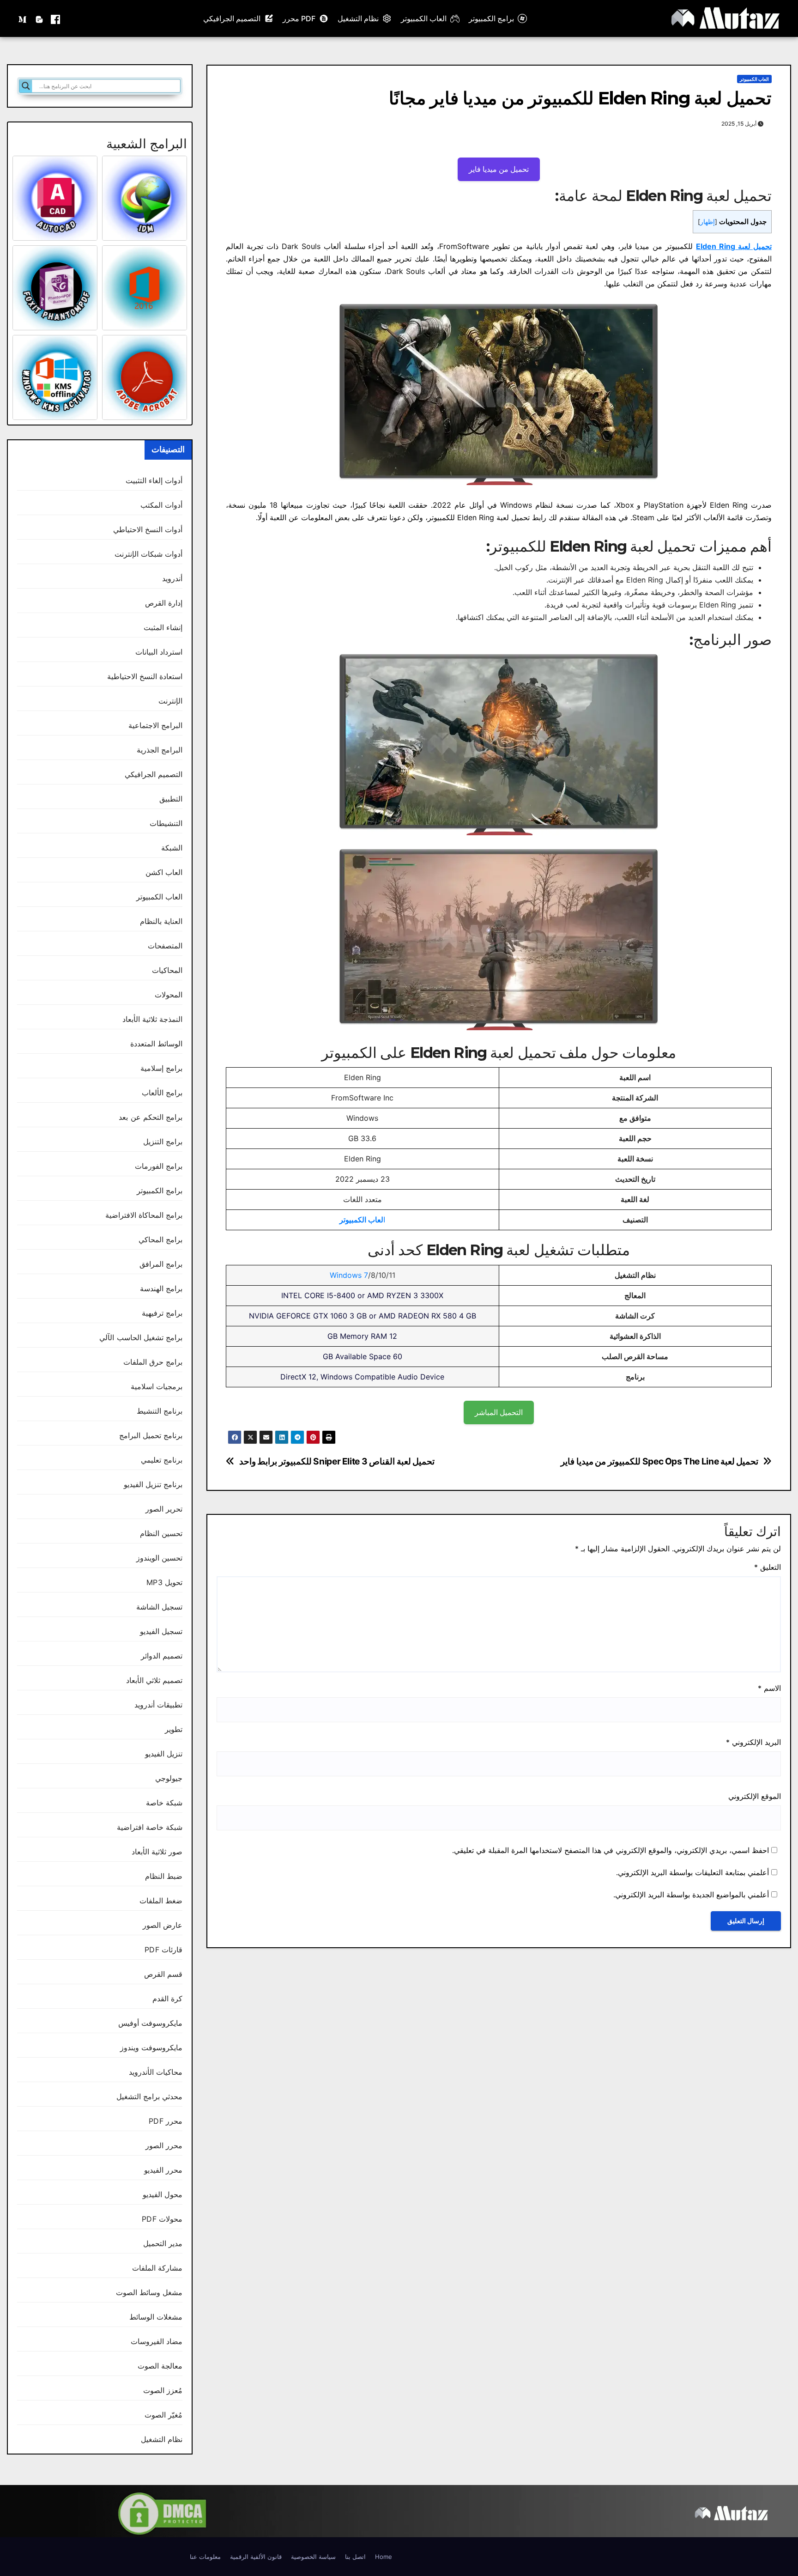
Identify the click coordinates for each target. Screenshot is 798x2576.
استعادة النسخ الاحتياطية (145, 676)
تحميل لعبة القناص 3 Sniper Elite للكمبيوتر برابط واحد (337, 1461)
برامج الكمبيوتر (491, 18)
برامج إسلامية (161, 1068)
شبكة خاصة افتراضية (150, 1827)
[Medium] (23, 18)
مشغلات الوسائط (156, 2317)
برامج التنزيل (163, 1142)
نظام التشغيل (358, 18)
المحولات (169, 995)
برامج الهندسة (161, 1288)
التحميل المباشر (499, 1412)
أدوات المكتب (161, 505)
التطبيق (171, 799)
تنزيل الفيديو (164, 1754)
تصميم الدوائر (162, 1656)
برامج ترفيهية (162, 1313)
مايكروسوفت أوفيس (150, 2023)
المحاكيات (167, 970)
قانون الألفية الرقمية (256, 2557)
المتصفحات (165, 946)
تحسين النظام (161, 1533)
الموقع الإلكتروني (755, 1796)
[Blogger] (39, 18)
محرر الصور (164, 2145)
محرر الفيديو (163, 2170)
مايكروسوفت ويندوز (151, 2047)
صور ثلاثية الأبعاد (157, 1852)
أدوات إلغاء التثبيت (154, 480)
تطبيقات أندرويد (158, 1705)
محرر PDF (166, 2121)
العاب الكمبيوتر (424, 18)
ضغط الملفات (161, 1901)
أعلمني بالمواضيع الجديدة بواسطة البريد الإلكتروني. (691, 1895)
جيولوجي (169, 1778)
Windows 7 (349, 1275)
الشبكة (172, 848)
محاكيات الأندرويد (156, 2072)
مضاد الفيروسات (157, 2341)
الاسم (769, 1688)
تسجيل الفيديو (161, 1631)
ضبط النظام (164, 1876)
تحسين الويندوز (159, 1558)
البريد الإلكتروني (753, 1742)
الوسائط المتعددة (156, 1044)
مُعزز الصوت (163, 2390)
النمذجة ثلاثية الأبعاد (152, 1019)
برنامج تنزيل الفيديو (153, 1484)
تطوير (174, 1729)
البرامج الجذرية (160, 750)
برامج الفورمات (159, 1166)
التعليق (768, 1567)
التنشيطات (166, 823)
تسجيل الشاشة (159, 1607)
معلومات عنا (205, 2557)
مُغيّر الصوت (163, 2415)
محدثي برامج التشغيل (149, 2096)
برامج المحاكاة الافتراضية (144, 1215)
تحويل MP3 (164, 1582)
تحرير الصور (164, 1509)
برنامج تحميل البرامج (151, 1435)
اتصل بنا (355, 2557)
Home (384, 2557)
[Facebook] (55, 18)
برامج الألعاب (162, 1093)
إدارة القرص (164, 603)
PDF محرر (299, 18)
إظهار (707, 222)
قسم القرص (163, 1974)
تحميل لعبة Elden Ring (734, 246)
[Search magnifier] (26, 86)
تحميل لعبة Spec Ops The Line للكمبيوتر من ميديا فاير (659, 1461)
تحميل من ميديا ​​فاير (499, 169)
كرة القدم (167, 1999)
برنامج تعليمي (162, 1460)
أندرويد (172, 578)
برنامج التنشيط (160, 1411)
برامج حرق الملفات (153, 1362)
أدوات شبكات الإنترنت (148, 554)
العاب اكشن (164, 872)
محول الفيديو (163, 2194)
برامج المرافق (161, 1264)
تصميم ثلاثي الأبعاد (154, 1680)
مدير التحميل (163, 2243)
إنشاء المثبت (163, 627)
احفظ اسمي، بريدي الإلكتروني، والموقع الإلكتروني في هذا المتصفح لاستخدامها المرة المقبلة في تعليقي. (611, 1850)
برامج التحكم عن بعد (151, 1117)
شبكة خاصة (164, 1803)
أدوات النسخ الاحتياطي (148, 529)
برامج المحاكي (160, 1239)
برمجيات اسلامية (157, 1386)
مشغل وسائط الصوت (149, 2292)
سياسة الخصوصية (313, 2557)
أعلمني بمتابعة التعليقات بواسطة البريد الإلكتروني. (692, 1872)
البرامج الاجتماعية (155, 725)
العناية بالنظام (161, 921)
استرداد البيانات (159, 652)
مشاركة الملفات (157, 2268)
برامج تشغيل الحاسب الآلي (141, 1337)
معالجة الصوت (160, 2366)
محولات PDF (162, 2219)
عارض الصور (163, 1925)
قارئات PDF (163, 1950)
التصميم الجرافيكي (232, 18)
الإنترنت (170, 701)
